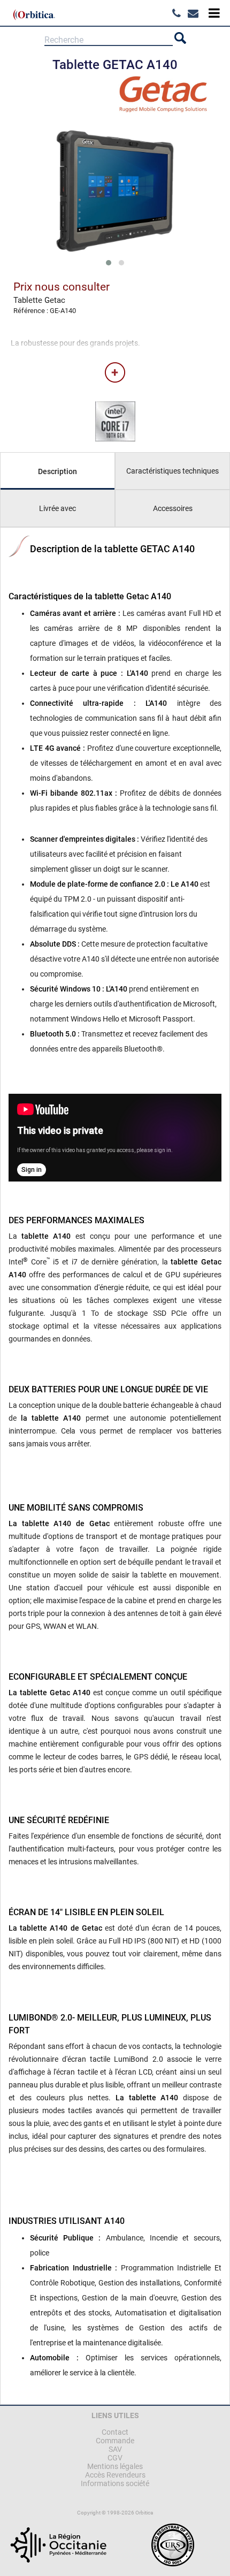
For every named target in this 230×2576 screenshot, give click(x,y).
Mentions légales (115, 2466)
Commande (115, 2441)
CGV (115, 2458)
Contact (115, 2432)
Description (57, 471)
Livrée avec (57, 508)
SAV (115, 2449)
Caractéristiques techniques (172, 471)
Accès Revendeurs (115, 2475)
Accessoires (173, 508)
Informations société (115, 2483)
